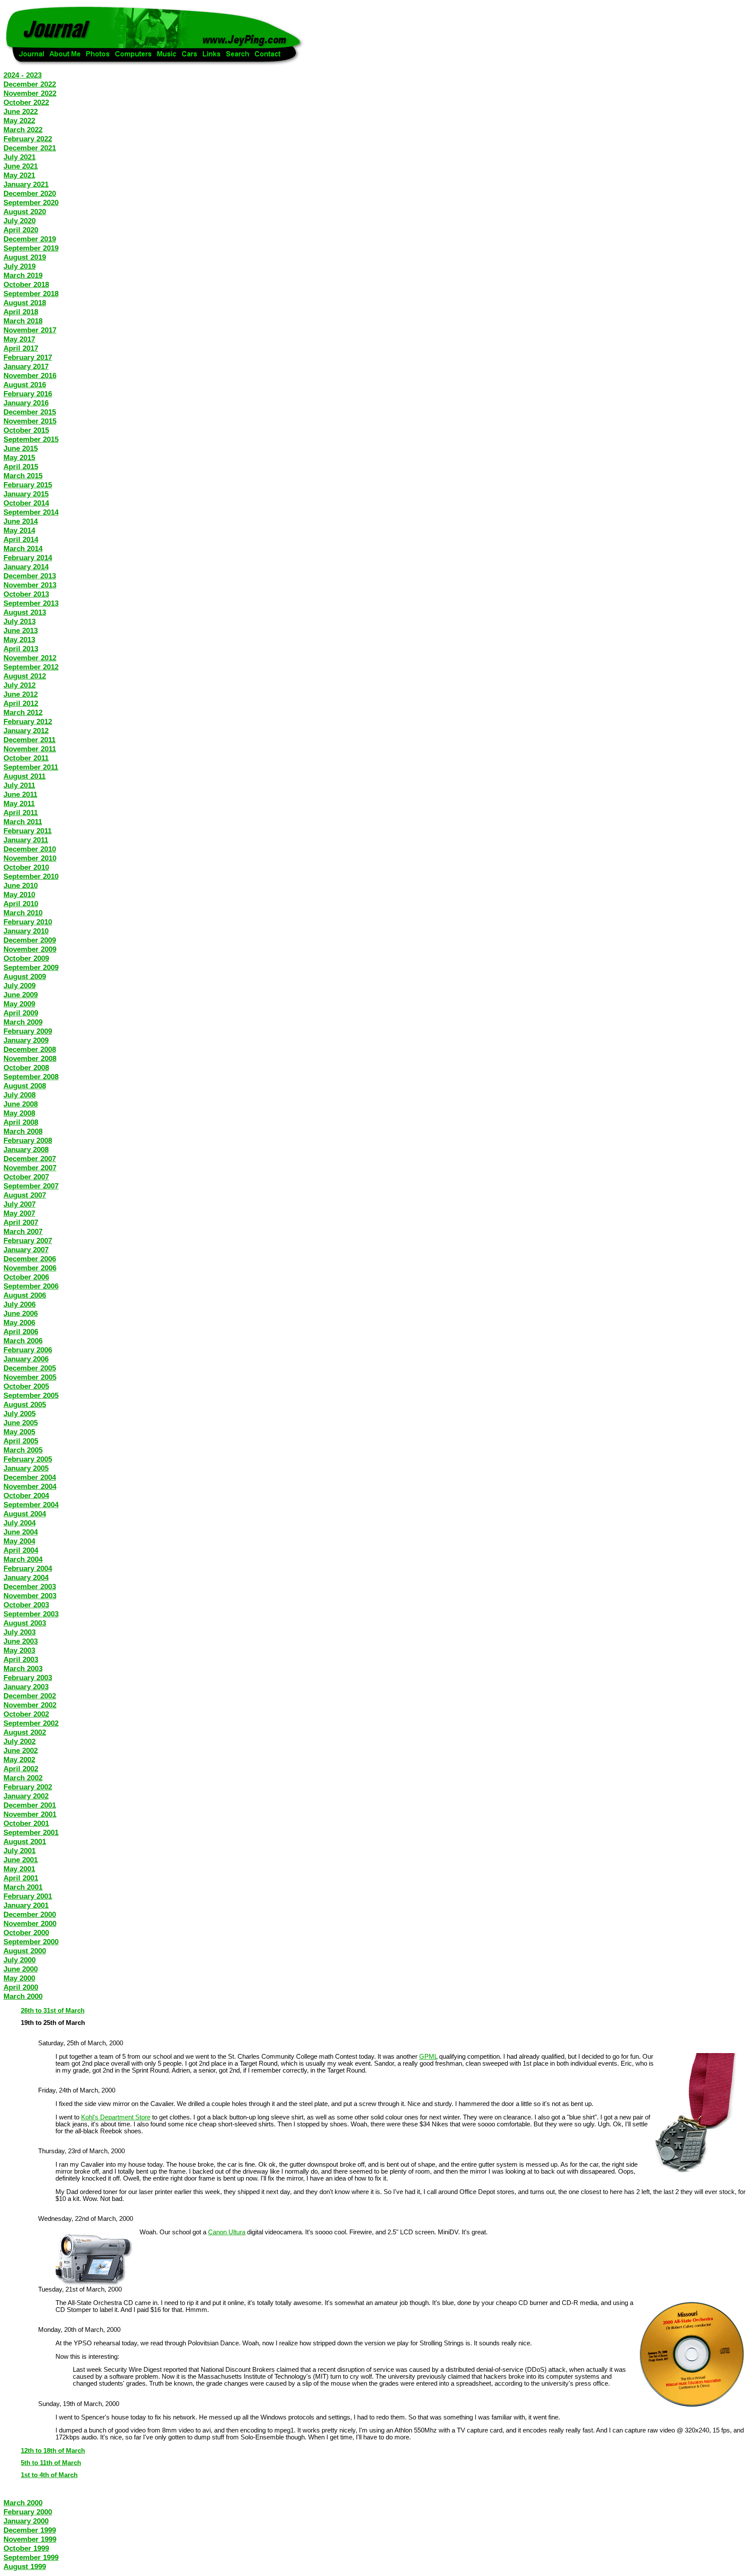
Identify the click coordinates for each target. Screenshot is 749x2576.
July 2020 (20, 221)
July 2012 (20, 685)
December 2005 (30, 1368)
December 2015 (30, 412)
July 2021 (20, 157)
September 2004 (31, 1505)
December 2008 (30, 1049)
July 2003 (20, 1632)
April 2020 (21, 230)
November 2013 (30, 585)
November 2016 (30, 375)
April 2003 (21, 1659)
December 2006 (30, 1259)
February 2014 (28, 558)
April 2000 (21, 1987)
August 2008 (25, 1086)
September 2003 (31, 1614)
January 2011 (26, 840)
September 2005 (31, 1395)
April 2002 (21, 1769)
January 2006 (26, 1359)
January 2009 (26, 1040)
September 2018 (31, 294)
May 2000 (19, 1978)
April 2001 (21, 1878)
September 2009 (31, 967)
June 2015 (21, 448)
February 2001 (28, 1896)
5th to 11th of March (51, 2463)
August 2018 (25, 303)
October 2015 (26, 430)
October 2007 (26, 1177)
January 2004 (26, 1577)
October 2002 (26, 1714)
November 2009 (30, 949)
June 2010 (21, 885)
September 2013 (31, 603)
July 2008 (20, 1095)
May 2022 (19, 121)
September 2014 (31, 512)
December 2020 (30, 193)
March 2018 (23, 321)
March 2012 (23, 712)
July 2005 (20, 1414)
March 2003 (23, 1668)
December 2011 (29, 740)
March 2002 (23, 1778)
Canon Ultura (227, 2232)
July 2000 (20, 1960)
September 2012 (31, 667)
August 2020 (25, 212)
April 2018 (21, 312)
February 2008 (28, 1140)
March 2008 (23, 1131)
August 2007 (25, 1195)
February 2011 (28, 831)
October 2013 (26, 594)
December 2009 (30, 940)
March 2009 (23, 1022)
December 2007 (30, 1159)
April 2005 (21, 1441)
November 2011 (30, 749)
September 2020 (31, 202)
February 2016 (28, 394)
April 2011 (21, 813)
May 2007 (19, 1213)
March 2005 (23, 1450)
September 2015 (31, 439)
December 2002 (30, 1696)
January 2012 (26, 731)
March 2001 (23, 1887)
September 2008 (31, 1077)
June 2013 (21, 630)
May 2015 (19, 457)
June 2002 (21, 1750)
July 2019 (20, 266)
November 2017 (30, 330)
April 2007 (21, 1222)
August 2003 (25, 1623)
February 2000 (28, 2512)
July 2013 (20, 621)
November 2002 (30, 1705)
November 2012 (30, 658)
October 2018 (26, 284)
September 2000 (31, 1942)
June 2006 (21, 1313)
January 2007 (26, 1250)
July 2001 (20, 1851)
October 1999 (26, 2548)
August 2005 (25, 1404)
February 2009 (28, 1031)
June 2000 (21, 1969)
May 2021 (19, 175)
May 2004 (19, 1541)
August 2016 (25, 385)
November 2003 (30, 1596)
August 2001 (25, 1841)
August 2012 (25, 676)
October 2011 (26, 758)
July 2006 (20, 1304)
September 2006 (31, 1286)
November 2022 (30, 93)
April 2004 (21, 1550)
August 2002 (25, 1732)
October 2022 (26, 102)
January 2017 (26, 366)
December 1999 (30, 2530)
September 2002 (31, 1723)
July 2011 (19, 785)
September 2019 (31, 248)
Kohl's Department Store (116, 2117)
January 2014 (26, 567)
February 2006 (28, 1350)
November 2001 (30, 1814)
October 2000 (26, 1933)
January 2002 (26, 1796)
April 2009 (21, 1013)
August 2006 (25, 1295)
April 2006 (21, 1332)
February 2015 (28, 485)
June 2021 (21, 166)
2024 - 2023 (23, 75)
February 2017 (28, 357)
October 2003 (26, 1605)
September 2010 (31, 876)
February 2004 (28, 1568)
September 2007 (31, 1186)
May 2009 (19, 1004)
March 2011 (23, 822)
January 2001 (26, 1905)
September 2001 (31, 1832)
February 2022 (28, 139)
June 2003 (21, 1641)
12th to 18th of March (53, 2451)
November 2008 (30, 1058)
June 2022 (21, 111)
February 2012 (28, 722)
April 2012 (21, 703)
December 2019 (30, 239)
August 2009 (25, 976)
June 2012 (21, 694)
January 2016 (26, 403)
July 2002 (20, 1741)
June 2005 (21, 1423)
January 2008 (26, 1149)
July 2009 (20, 986)
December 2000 (30, 1914)
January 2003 (26, 1687)
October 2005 (26, 1386)
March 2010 (23, 913)
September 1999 (31, 2557)
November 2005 (30, 1377)
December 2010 (30, 849)
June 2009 (21, 995)
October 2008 (26, 1068)
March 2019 (23, 275)
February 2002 (28, 1787)
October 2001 (26, 1823)
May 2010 (19, 895)
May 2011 (19, 803)
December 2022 (30, 84)
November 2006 (30, 1268)
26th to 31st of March (53, 2011)
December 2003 (30, 1587)
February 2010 (28, 922)
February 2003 (28, 1678)
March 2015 (23, 476)
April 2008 (21, 1122)
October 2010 (26, 867)
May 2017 (19, 339)
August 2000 (25, 1951)
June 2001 (21, 1860)
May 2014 (19, 530)
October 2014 (26, 503)
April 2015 (21, 467)
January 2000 (26, 2521)
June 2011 (20, 794)
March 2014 (23, 549)
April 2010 (21, 904)
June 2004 (21, 1532)
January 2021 (26, 184)
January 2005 (26, 1468)
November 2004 (30, 1486)
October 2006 (26, 1277)
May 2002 (19, 1760)
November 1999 (30, 2539)
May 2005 (19, 1432)
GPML (428, 2057)
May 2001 (19, 1869)
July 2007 (20, 1204)
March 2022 (23, 130)
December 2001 (30, 1805)
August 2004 (25, 1514)
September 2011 (31, 767)
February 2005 (28, 1459)
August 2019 (25, 257)
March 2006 (23, 1341)
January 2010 (26, 931)
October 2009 (26, 958)
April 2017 (21, 348)
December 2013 (30, 576)
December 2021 (30, 148)
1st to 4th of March (49, 2475)
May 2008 (19, 1113)
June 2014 (21, 521)
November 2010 (30, 858)
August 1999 (25, 2566)
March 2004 (23, 1559)
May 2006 (19, 1322)
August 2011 (24, 776)
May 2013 (19, 640)
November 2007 (30, 1168)
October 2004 (26, 1495)
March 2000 (23, 1996)
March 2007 (23, 1231)
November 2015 (30, 421)
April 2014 (21, 539)
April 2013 (21, 649)
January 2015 (26, 494)
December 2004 (30, 1477)
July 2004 (20, 1523)
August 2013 (25, 612)
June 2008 (21, 1104)
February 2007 (28, 1241)
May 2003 (19, 1650)
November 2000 (30, 1923)
